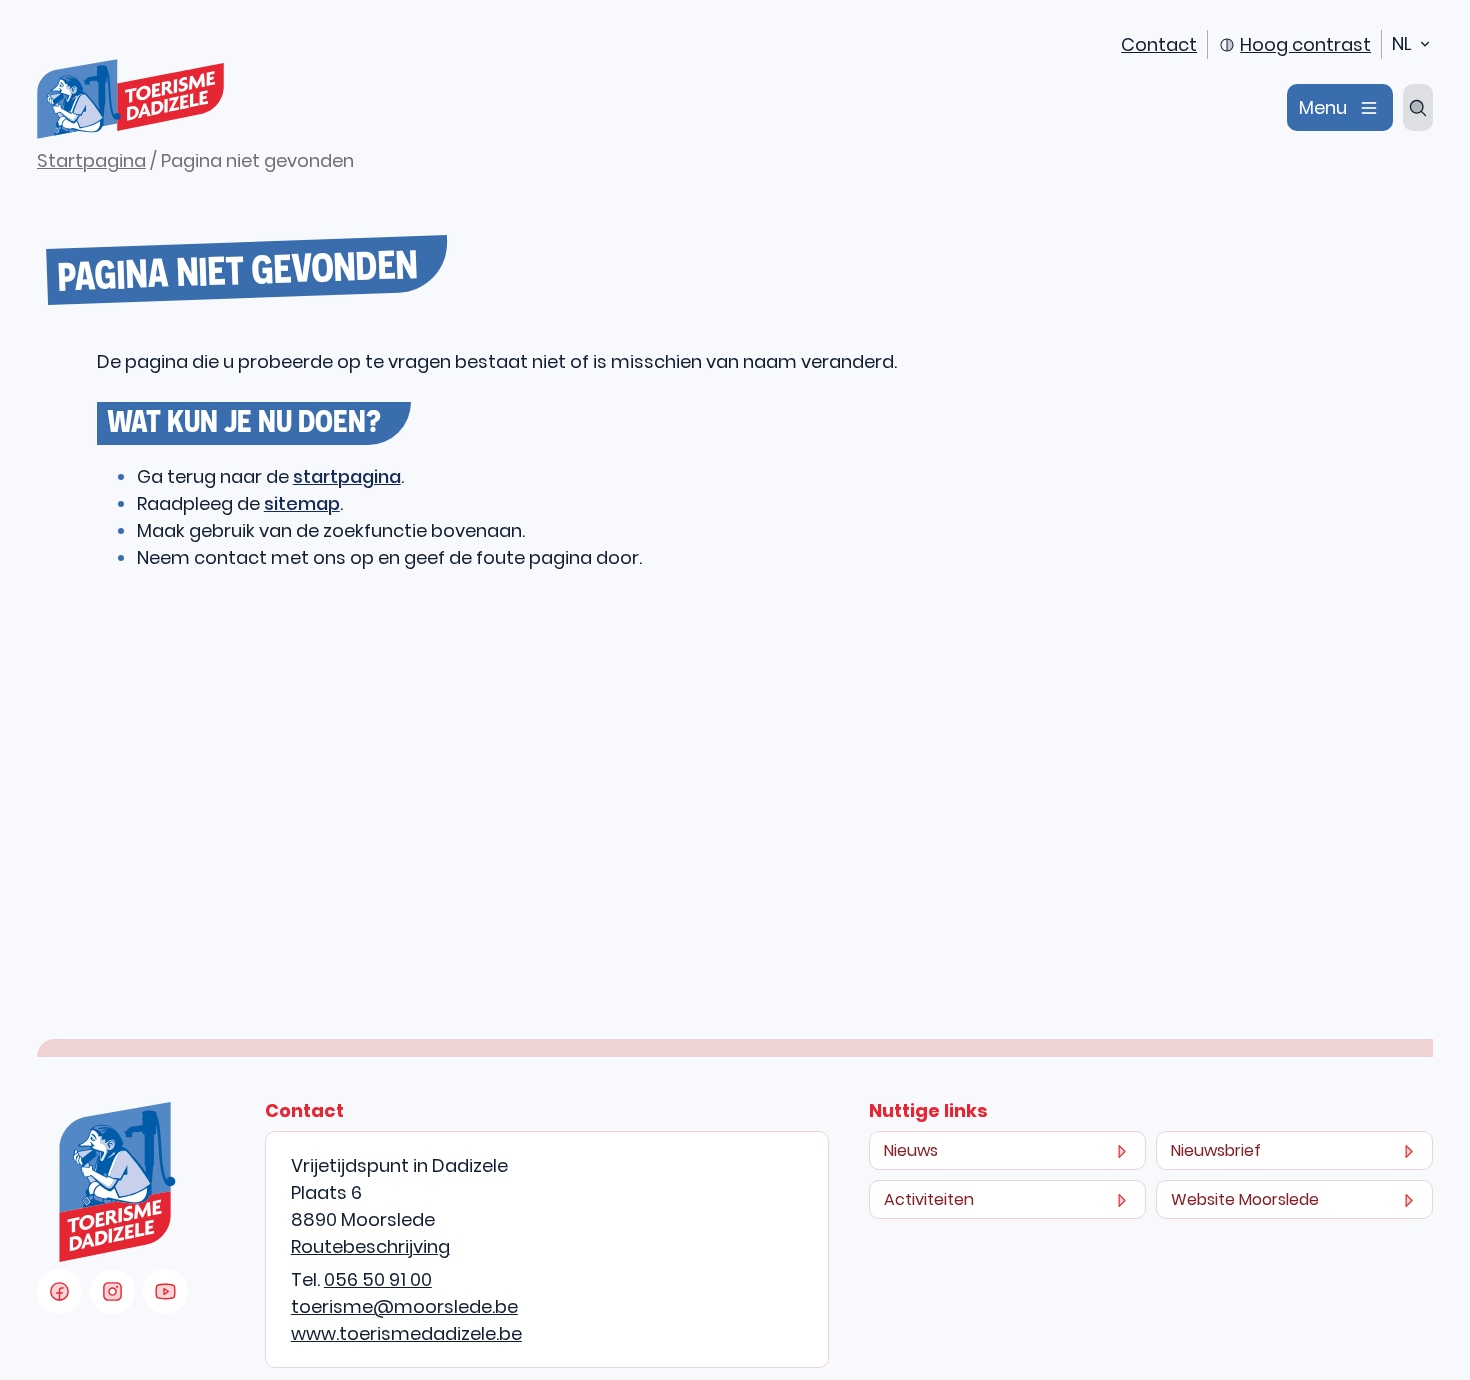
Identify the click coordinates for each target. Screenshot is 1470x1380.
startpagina (347, 476)
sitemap (302, 503)
